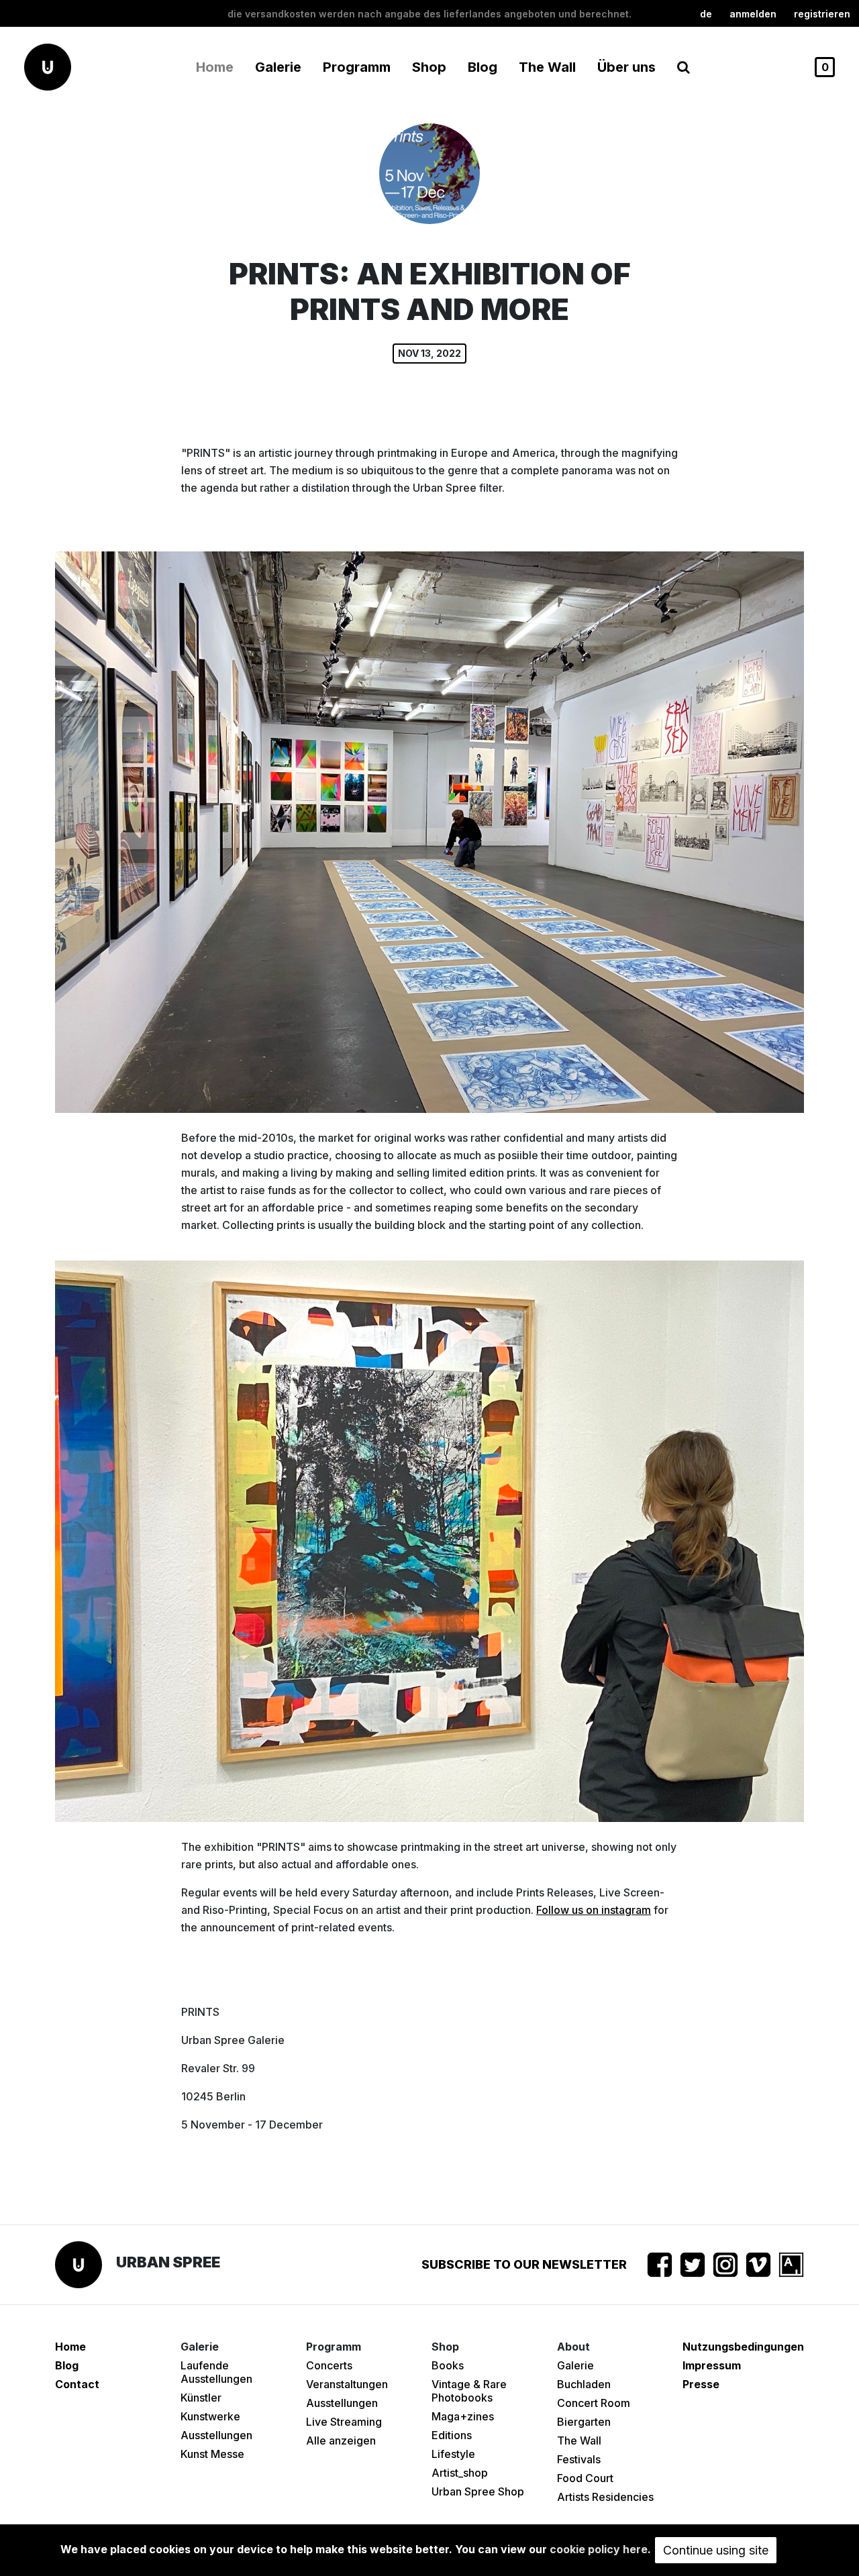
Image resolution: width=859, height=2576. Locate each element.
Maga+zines (463, 2416)
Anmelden (753, 14)
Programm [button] (357, 67)
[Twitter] (693, 2265)
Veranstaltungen (347, 2384)
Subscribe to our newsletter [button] (524, 2264)
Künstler (201, 2398)
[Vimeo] (758, 2265)
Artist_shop (460, 2473)
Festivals (579, 2459)
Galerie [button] (278, 67)
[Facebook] (660, 2265)
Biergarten (584, 2422)
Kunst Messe (212, 2454)
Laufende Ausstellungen (216, 2372)
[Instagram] (725, 2265)
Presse (701, 2384)
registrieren (822, 14)
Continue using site (716, 2550)
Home (215, 67)
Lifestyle (453, 2454)
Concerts (329, 2365)
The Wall (547, 67)
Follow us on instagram (594, 1910)
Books (448, 2365)
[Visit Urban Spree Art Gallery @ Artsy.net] (791, 2265)
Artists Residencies (605, 2497)
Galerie (575, 2365)
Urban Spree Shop (478, 2491)
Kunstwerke (210, 2416)
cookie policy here (599, 2549)
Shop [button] (429, 67)
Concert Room (594, 2403)
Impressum (712, 2365)
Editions (452, 2435)
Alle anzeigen (341, 2440)
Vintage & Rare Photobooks (469, 2391)
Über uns (626, 67)
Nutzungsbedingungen (743, 2347)
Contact (77, 2384)
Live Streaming (344, 2422)
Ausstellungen (216, 2435)
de (706, 14)
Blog (483, 67)
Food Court (585, 2478)
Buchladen (584, 2384)
